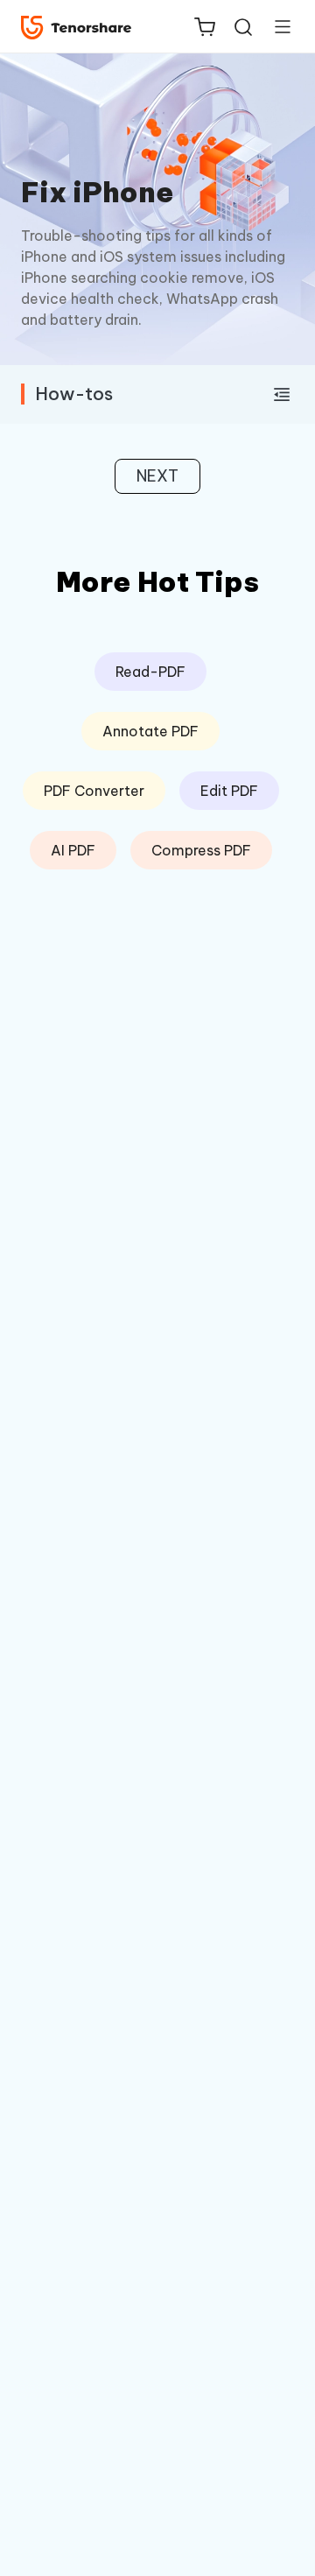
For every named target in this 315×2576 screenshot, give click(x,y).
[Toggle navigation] (276, 26)
